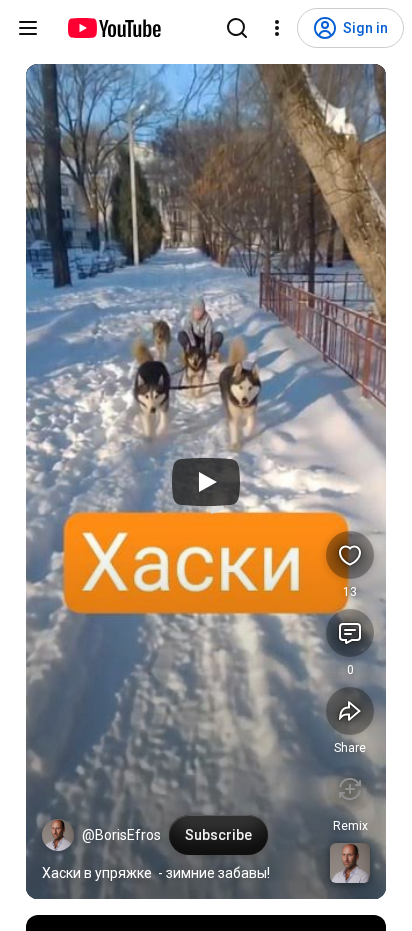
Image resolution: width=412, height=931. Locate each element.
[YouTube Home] (113, 28)
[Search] (237, 28)
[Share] (350, 711)
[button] (58, 835)
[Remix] (350, 789)
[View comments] (350, 633)
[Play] (206, 482)
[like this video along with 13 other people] (350, 555)
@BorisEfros (121, 835)
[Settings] (277, 28)
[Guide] (28, 28)
